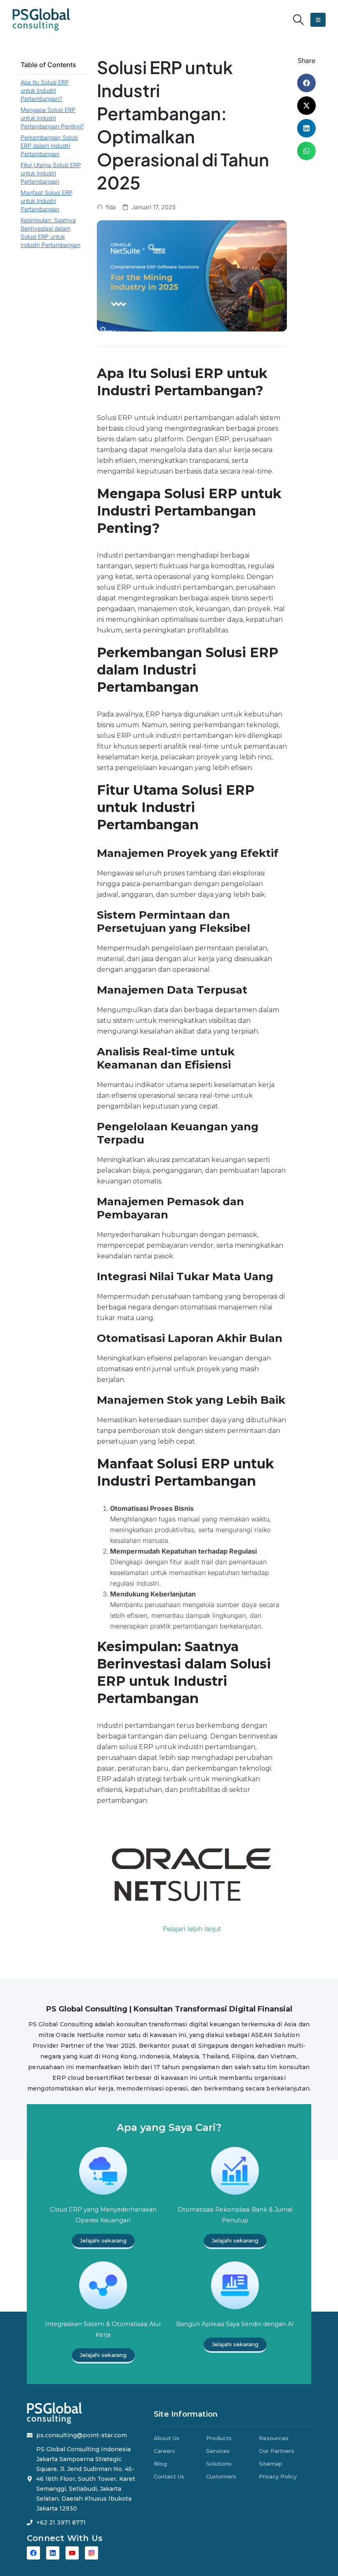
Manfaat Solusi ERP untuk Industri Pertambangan (47, 201)
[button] (299, 20)
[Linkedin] (53, 2553)
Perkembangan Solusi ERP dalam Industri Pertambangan (49, 146)
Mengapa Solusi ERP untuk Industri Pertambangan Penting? (52, 118)
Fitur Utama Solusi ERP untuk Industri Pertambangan (51, 173)
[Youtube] (72, 2553)
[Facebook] (33, 2553)
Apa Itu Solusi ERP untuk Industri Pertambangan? (45, 90)
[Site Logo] (41, 20)
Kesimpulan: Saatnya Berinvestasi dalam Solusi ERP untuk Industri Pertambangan (50, 232)
